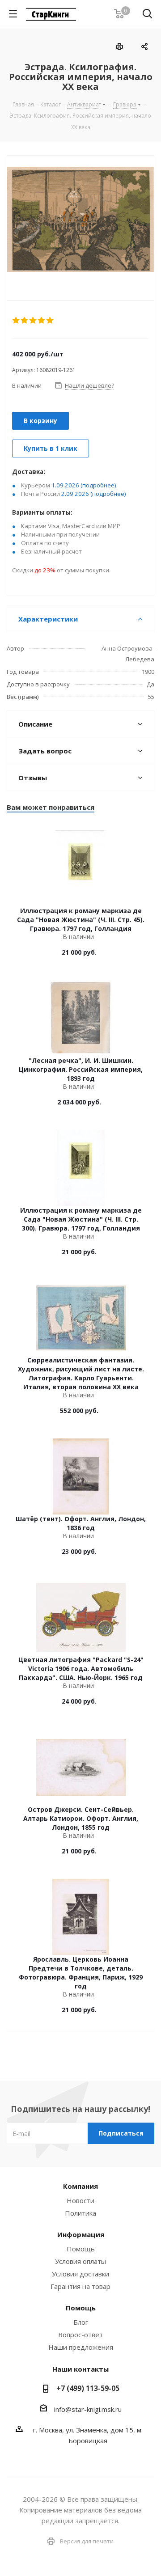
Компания (80, 2186)
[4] (42, 321)
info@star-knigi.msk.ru (88, 2409)
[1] (16, 321)
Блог (81, 2322)
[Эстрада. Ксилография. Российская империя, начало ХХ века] (80, 220)
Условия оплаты (80, 2261)
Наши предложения (81, 2347)
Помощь (81, 2249)
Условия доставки (80, 2274)
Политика (80, 2213)
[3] (33, 321)
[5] (50, 321)
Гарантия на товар (80, 2286)
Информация (81, 2234)
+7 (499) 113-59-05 (88, 2388)
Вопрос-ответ (80, 2335)
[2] (25, 321)
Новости (80, 2200)
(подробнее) (98, 485)
